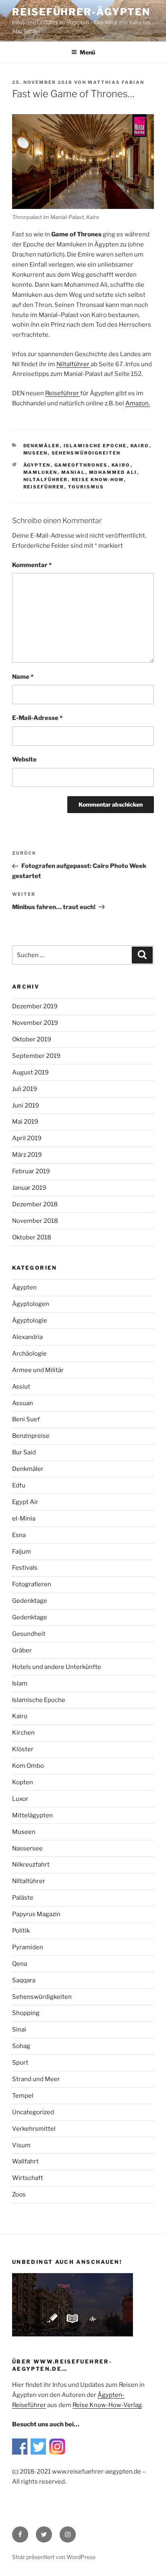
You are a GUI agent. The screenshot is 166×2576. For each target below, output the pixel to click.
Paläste (23, 1898)
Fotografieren (32, 1584)
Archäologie (29, 1354)
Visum (21, 2145)
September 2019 (36, 1056)
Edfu (19, 1485)
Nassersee (27, 1848)
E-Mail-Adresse (37, 718)
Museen (36, 453)
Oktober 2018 (32, 1237)
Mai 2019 (25, 1122)
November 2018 (35, 1221)
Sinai (19, 2030)
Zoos (19, 2194)
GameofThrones (81, 465)
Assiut (21, 1387)
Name (23, 677)
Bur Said (24, 1452)
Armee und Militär (38, 1370)
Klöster (23, 1749)
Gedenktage (30, 1601)
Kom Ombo (28, 1766)
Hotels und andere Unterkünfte (57, 1667)
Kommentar (32, 565)
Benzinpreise (31, 1436)
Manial (73, 472)
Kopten (23, 1782)
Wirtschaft (28, 2178)
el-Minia (24, 1518)
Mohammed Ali (113, 472)
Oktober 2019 (32, 1039)
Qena (20, 1964)
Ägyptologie (30, 1320)
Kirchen (23, 1733)
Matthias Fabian (116, 82)
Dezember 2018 (35, 1204)
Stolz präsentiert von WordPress (54, 2557)
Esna (19, 1535)
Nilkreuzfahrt (31, 1865)
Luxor (20, 1799)
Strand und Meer (36, 2079)
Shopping (26, 2013)
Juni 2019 (26, 1105)
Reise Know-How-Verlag (107, 2405)
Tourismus (86, 487)
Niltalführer (46, 480)
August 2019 (30, 1072)
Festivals (25, 1568)
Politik (21, 1931)
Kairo (140, 446)
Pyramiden (28, 1947)
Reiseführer (44, 487)
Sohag (21, 2046)
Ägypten (37, 465)
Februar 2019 (31, 1171)
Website (24, 759)
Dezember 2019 (35, 1006)
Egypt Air (25, 1502)
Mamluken (40, 472)
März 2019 (27, 1155)
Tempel (23, 2096)
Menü (87, 52)
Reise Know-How (98, 480)
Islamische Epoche (95, 446)
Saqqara (24, 1980)
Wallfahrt (25, 2161)
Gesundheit (29, 1634)
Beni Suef (26, 1419)
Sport (20, 2063)
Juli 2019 (25, 1089)
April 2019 (27, 1138)
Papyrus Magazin (36, 1914)
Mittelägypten (32, 1815)
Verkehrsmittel (34, 2129)
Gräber (22, 1650)
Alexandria (27, 1337)
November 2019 (35, 1023)
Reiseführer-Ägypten (81, 12)
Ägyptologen (31, 1304)
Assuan (23, 1403)
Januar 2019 (29, 1188)
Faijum (22, 1552)
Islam (20, 1683)
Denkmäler (42, 446)
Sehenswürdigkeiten (86, 453)
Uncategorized (33, 2112)
